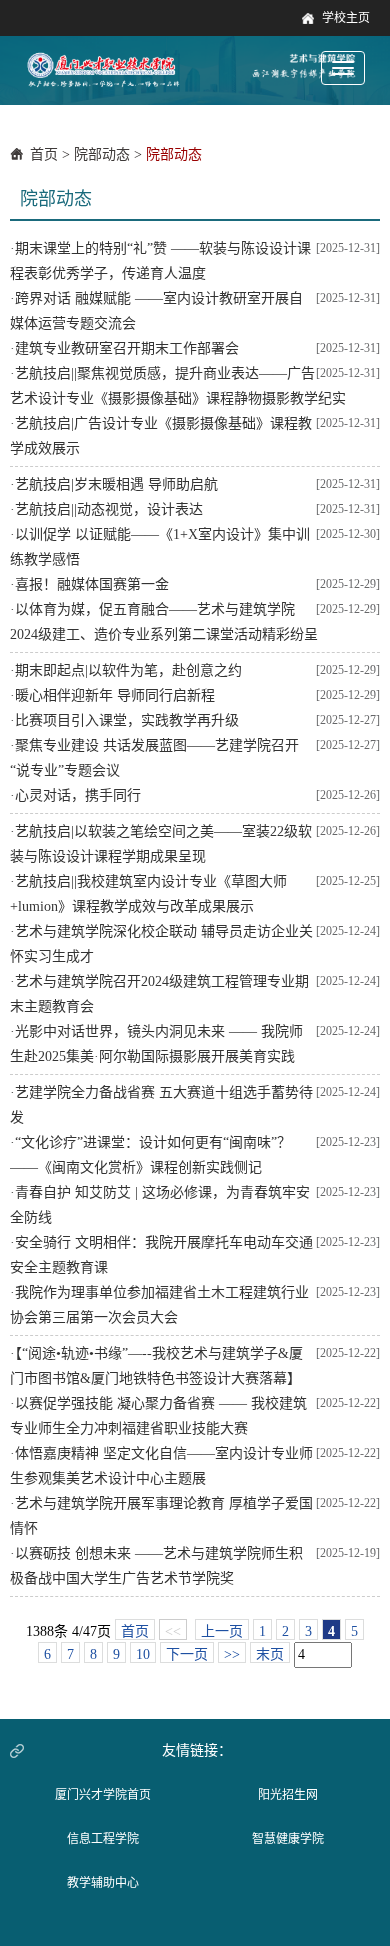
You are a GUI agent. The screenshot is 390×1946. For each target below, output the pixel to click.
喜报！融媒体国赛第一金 (92, 584)
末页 (270, 1654)
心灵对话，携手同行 (78, 795)
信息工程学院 (103, 1839)
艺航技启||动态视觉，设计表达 (109, 509)
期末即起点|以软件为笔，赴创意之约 (128, 670)
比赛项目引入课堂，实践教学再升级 (127, 720)
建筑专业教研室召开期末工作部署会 (127, 348)
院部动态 (102, 154)
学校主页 (346, 18)
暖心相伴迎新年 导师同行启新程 (115, 695)
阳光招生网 (288, 1795)
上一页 (222, 1631)
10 (143, 1654)
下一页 (187, 1654)
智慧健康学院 (288, 1839)
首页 (44, 154)
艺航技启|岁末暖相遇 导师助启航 (116, 484)
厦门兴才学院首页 (103, 1795)
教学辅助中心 (103, 1883)
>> (232, 1654)
